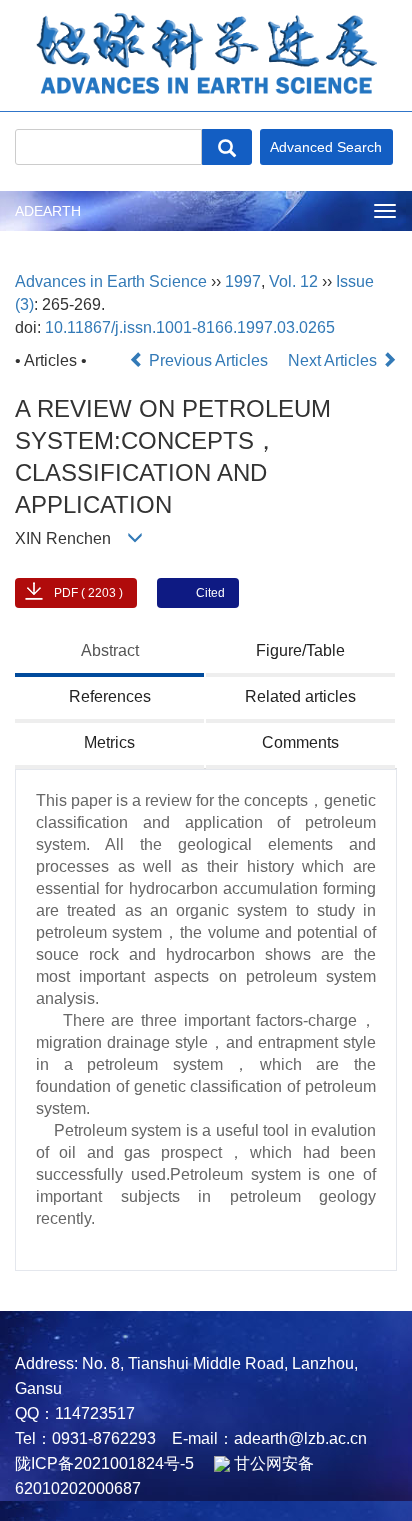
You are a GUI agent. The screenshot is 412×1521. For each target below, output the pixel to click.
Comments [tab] (300, 742)
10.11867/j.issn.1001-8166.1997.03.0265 (190, 327)
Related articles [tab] (300, 696)
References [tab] (110, 696)
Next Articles (334, 360)
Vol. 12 (293, 281)
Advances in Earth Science (111, 281)
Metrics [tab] (109, 742)
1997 (243, 281)
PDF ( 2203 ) (88, 593)
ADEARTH (48, 211)
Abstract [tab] (110, 650)
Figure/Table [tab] (300, 650)
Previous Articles (208, 360)
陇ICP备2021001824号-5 (104, 1463)
